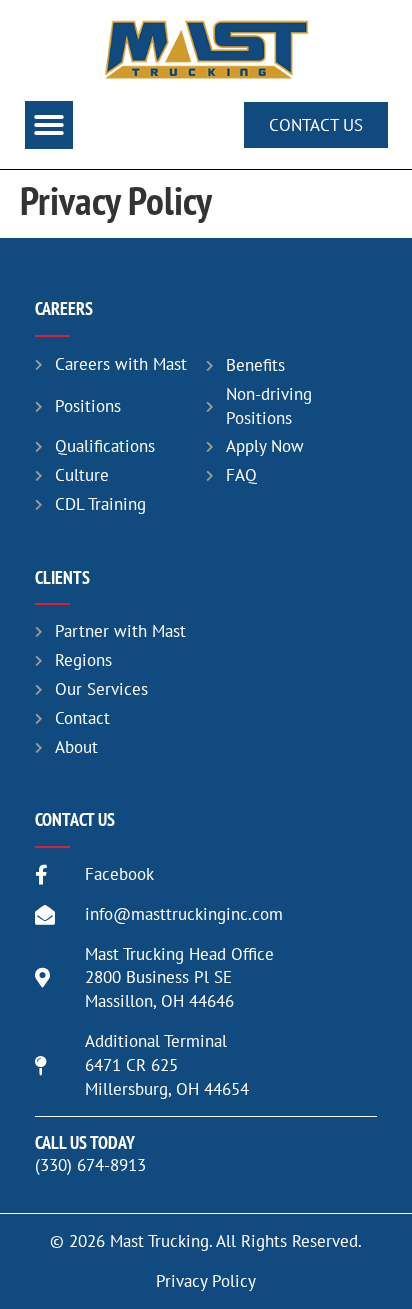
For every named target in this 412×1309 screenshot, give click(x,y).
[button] (49, 125)
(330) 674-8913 (90, 1165)
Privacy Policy (206, 1281)
